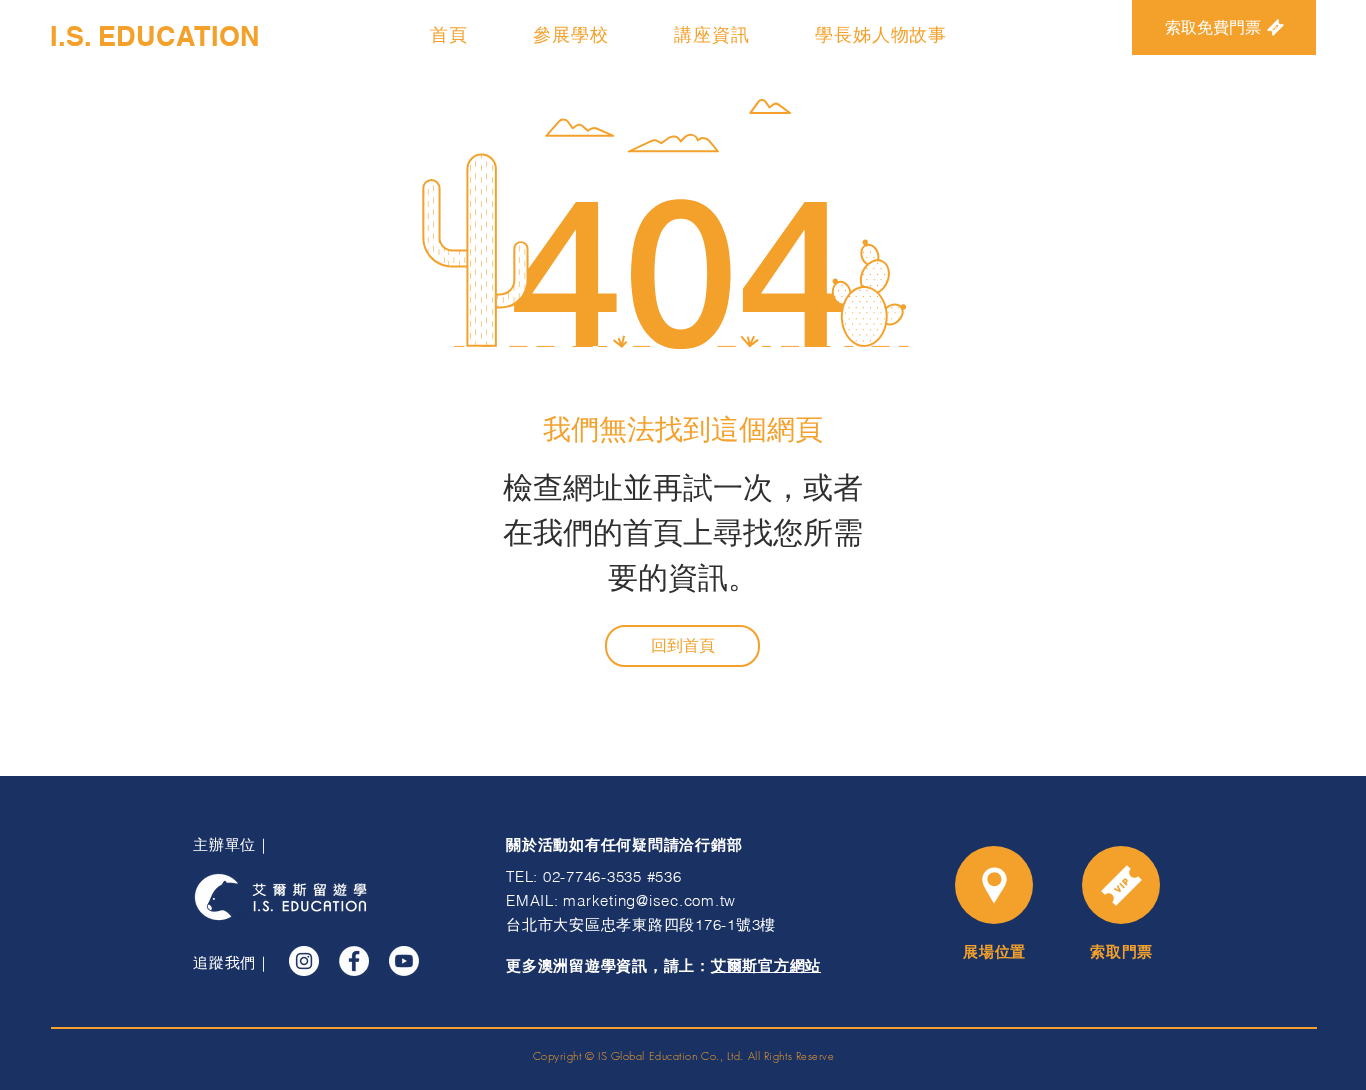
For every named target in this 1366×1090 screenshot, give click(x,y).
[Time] (1121, 885)
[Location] (994, 885)
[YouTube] (404, 961)
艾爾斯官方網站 (766, 966)
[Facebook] (354, 961)
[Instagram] (304, 961)
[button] (570, 35)
